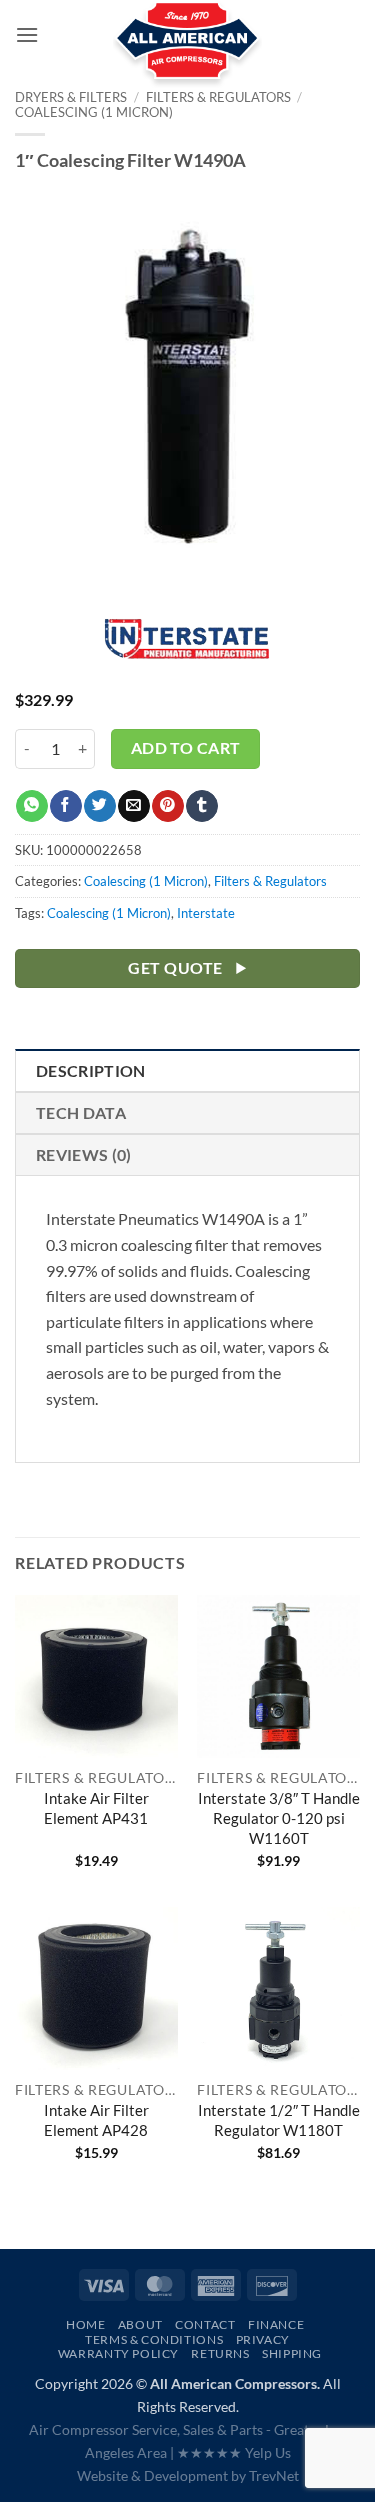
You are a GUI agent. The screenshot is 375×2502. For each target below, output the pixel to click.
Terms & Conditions (154, 2339)
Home (85, 2324)
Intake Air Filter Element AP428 (96, 2120)
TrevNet (274, 2475)
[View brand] (187, 649)
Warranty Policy (118, 2353)
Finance (276, 2324)
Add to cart (186, 748)
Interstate (206, 913)
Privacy (263, 2339)
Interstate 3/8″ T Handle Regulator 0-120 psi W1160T (279, 1818)
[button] (27, 34)
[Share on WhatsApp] (31, 806)
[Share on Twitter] (99, 806)
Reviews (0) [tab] (84, 1154)
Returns (220, 2353)
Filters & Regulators (270, 881)
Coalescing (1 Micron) (94, 112)
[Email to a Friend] (133, 806)
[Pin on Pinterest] (167, 806)
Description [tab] (91, 1070)
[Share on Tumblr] (201, 806)
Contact (205, 2324)
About (140, 2324)
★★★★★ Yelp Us (234, 2452)
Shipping (292, 2353)
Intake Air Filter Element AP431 (96, 1808)
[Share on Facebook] (65, 806)
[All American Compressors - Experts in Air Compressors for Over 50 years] (187, 50)
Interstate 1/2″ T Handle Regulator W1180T (279, 2120)
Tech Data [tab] (81, 1112)
